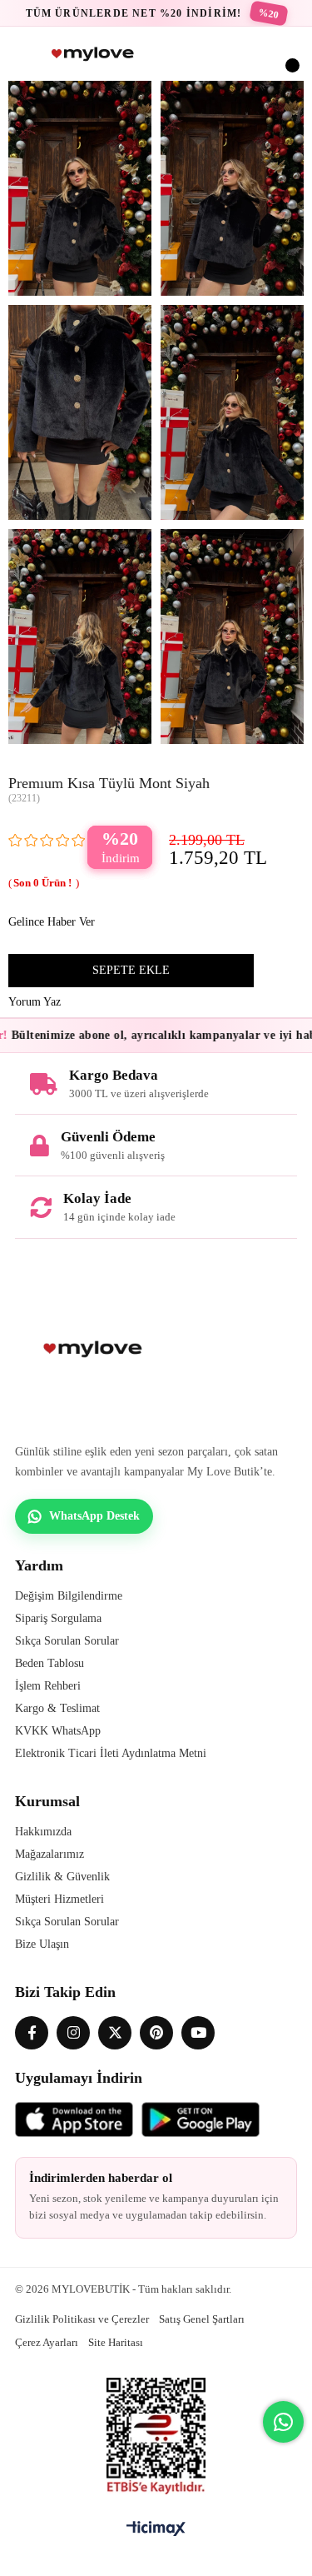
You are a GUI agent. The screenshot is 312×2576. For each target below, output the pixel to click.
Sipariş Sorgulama (58, 1618)
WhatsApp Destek (94, 1516)
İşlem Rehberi (48, 1686)
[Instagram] (73, 2033)
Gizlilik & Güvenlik (62, 1877)
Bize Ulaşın (42, 1944)
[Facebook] (32, 2033)
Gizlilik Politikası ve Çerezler (82, 2319)
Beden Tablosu (50, 1663)
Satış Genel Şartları (202, 2319)
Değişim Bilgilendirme (69, 1596)
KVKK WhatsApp (58, 1731)
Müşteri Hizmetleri (59, 1899)
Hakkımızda (43, 1832)
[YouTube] (198, 2033)
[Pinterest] (156, 2033)
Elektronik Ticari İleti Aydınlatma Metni (111, 1753)
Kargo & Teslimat (57, 1708)
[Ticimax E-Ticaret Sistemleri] (156, 2530)
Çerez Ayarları (47, 2342)
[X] (115, 2033)
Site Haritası (116, 2342)
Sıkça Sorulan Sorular (67, 1641)
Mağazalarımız (50, 1854)
